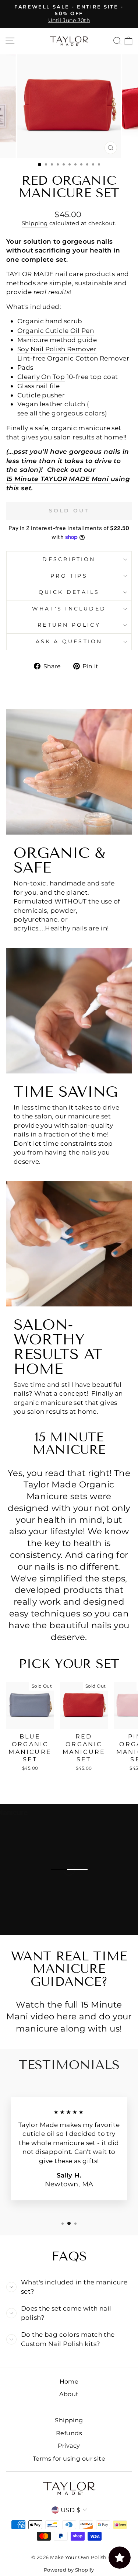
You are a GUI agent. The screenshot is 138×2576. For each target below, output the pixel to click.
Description (69, 559)
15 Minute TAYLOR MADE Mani (57, 479)
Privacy (69, 2446)
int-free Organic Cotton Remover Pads (73, 363)
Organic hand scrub (50, 321)
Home (69, 2381)
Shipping (35, 223)
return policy (69, 625)
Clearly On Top (41, 377)
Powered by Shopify (69, 2570)
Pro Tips (69, 576)
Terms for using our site (69, 2458)
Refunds (69, 2433)
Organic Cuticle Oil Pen (56, 330)
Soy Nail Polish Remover (57, 349)
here (67, 2016)
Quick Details (69, 592)
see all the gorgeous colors (61, 413)
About (69, 2394)
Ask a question (69, 641)
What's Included (69, 609)
